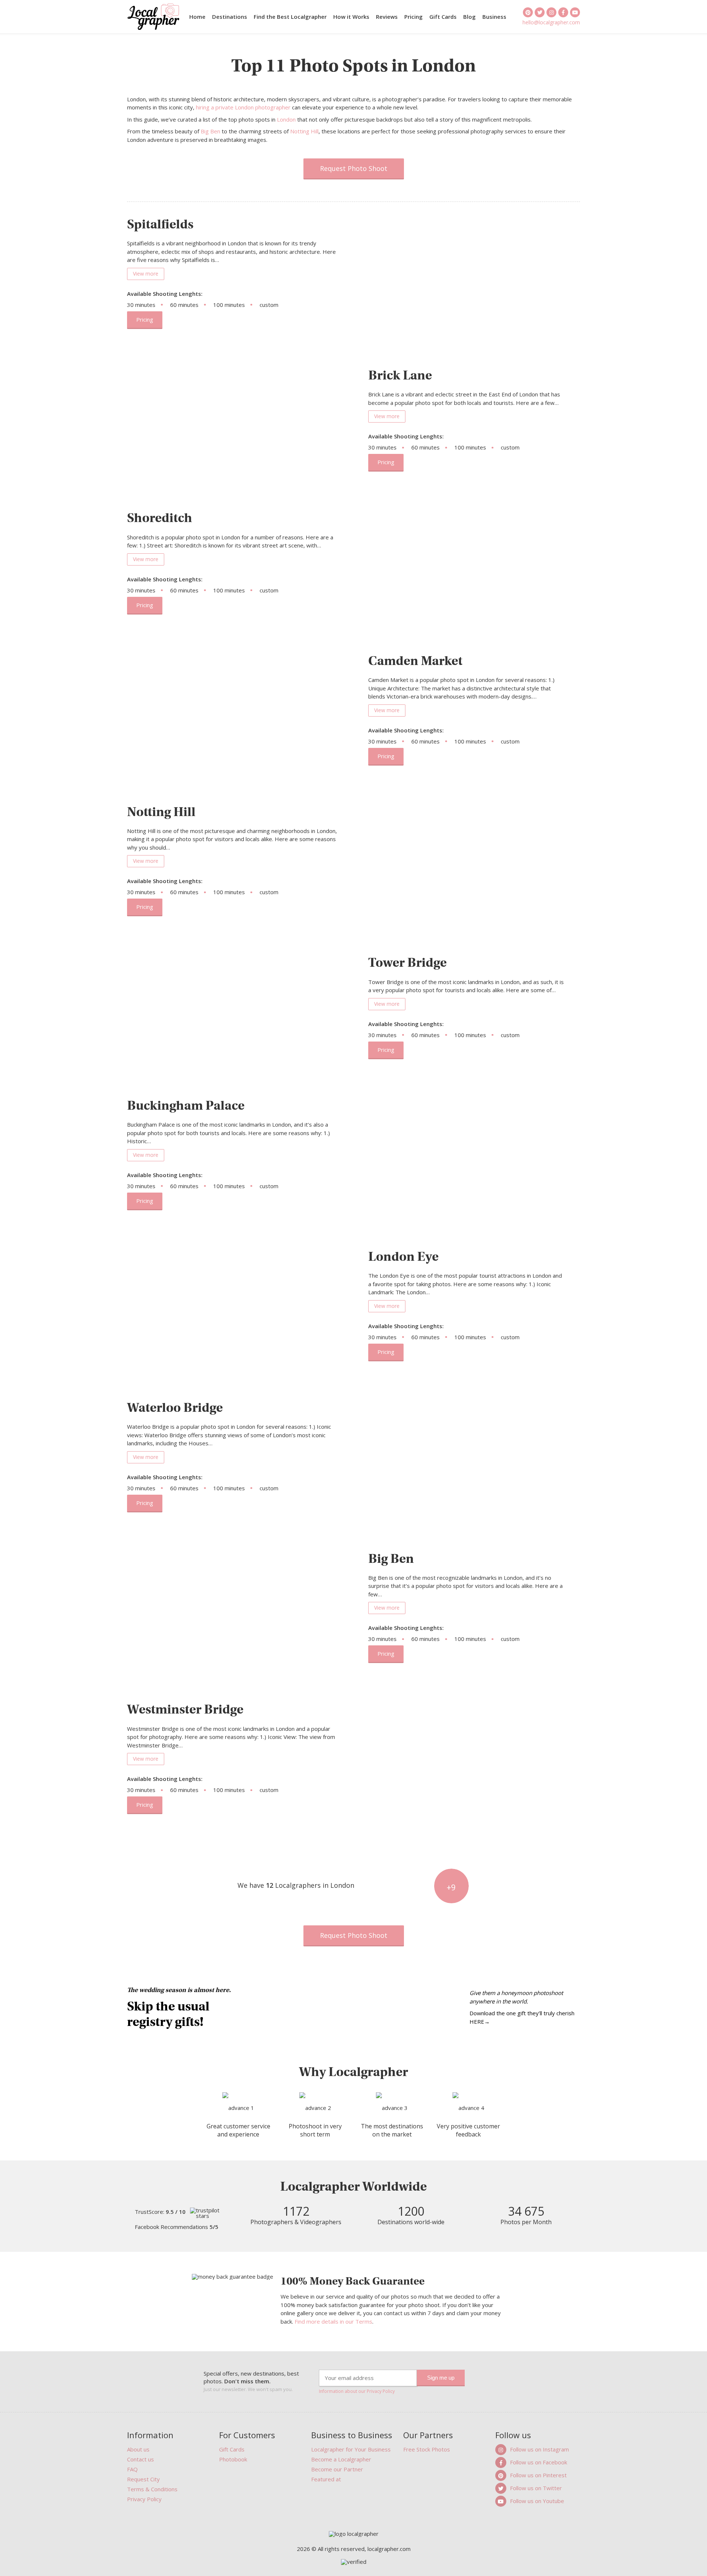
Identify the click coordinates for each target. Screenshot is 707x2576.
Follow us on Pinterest (538, 2475)
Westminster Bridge (185, 1709)
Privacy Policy (144, 2499)
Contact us (140, 2459)
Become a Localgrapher (341, 2459)
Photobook (233, 2459)
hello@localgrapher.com (551, 22)
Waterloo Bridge (175, 1408)
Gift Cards (443, 17)
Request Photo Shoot (354, 168)
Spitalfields (160, 224)
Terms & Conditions (152, 2489)
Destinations (230, 17)
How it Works (351, 17)
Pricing (414, 17)
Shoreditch (160, 518)
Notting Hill (304, 131)
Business (494, 17)
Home (197, 17)
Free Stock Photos (427, 2449)
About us (138, 2449)
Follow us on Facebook (539, 2462)
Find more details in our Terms (333, 2321)
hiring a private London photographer (243, 107)
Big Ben (210, 131)
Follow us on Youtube (537, 2501)
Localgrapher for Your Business (351, 2449)
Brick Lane (400, 375)
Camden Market (415, 661)
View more (146, 274)
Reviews (387, 17)
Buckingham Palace (186, 1105)
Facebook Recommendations (177, 2227)
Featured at (326, 2479)
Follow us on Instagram (539, 2449)
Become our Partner (337, 2469)
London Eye (403, 1256)
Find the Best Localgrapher (290, 17)
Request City (143, 2479)
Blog (469, 17)
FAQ (132, 2469)
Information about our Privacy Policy (357, 2391)
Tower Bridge (407, 962)
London (286, 119)
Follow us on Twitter (536, 2488)
